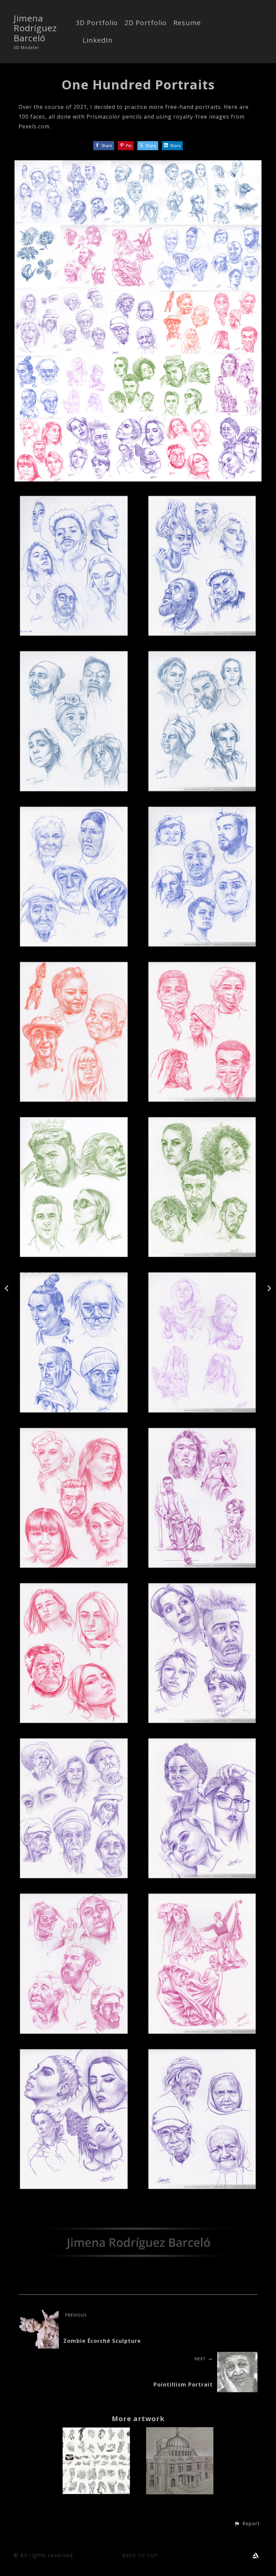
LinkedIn (98, 41)
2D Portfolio (146, 23)
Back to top (140, 2555)
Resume (187, 23)
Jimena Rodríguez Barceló (35, 28)
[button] (247, 2524)
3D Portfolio (97, 23)
